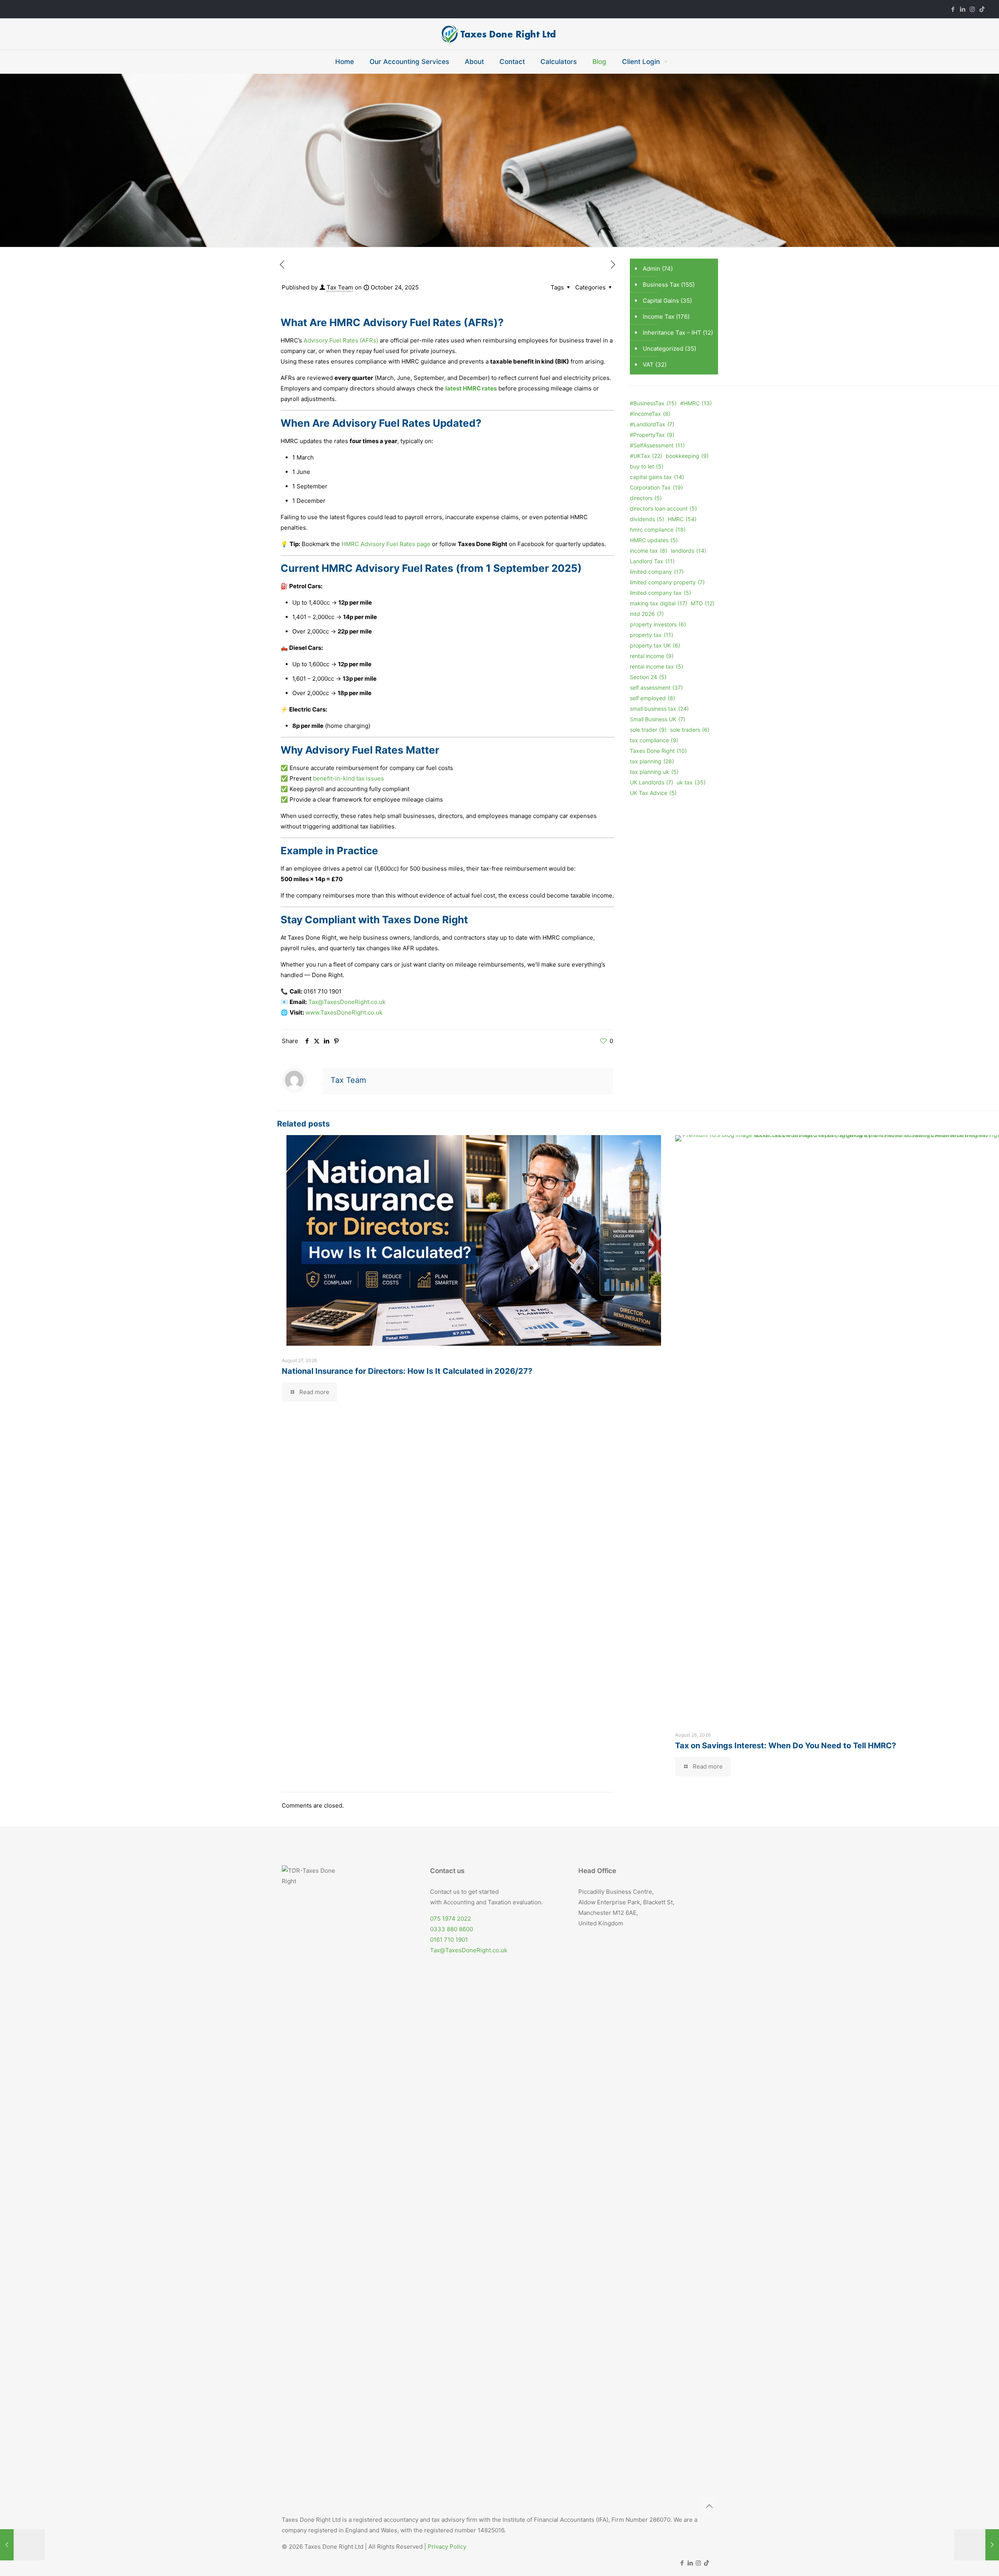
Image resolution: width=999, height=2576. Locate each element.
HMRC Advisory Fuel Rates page (386, 544)
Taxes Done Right (658, 751)
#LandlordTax (652, 424)
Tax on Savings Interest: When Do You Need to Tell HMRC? (786, 1746)
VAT (648, 365)
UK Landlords (651, 782)
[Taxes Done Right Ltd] (499, 34)
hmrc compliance (658, 530)
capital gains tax (657, 477)
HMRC (682, 519)
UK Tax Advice (653, 793)
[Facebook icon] (953, 9)
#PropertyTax (652, 435)
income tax (649, 551)
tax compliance (654, 740)
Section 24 (648, 677)
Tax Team (340, 287)
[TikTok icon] (982, 9)
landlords (689, 551)
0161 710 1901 (449, 1940)
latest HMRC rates (471, 388)
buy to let (647, 466)
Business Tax (661, 285)
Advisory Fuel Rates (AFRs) (340, 340)
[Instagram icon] (972, 9)
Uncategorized (663, 349)
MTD (703, 603)
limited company (657, 572)
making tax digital (659, 603)
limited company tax (660, 593)
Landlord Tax (652, 561)
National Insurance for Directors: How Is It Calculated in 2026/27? (407, 1371)
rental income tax (657, 666)
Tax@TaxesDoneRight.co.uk (469, 1950)
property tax (651, 635)
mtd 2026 (647, 614)
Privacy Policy (447, 2547)
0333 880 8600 (452, 1929)
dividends (647, 519)
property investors (658, 624)
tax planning (652, 761)
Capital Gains (661, 301)
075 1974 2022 (451, 1919)
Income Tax (659, 317)
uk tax (691, 782)
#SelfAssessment (657, 445)
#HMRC (696, 403)
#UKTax (646, 456)
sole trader (648, 730)
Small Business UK (658, 719)
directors (646, 498)
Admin (651, 269)
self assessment (656, 687)
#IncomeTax (650, 414)
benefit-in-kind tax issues (348, 778)
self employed (652, 698)
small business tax (659, 709)
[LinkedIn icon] (963, 9)
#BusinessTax (653, 403)
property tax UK (655, 645)
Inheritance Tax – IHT (672, 333)
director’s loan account (663, 508)
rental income (652, 656)
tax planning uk (654, 772)
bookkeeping (687, 456)
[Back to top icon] (709, 2506)
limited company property (667, 582)
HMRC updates (654, 540)
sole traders (690, 730)
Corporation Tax (656, 487)
